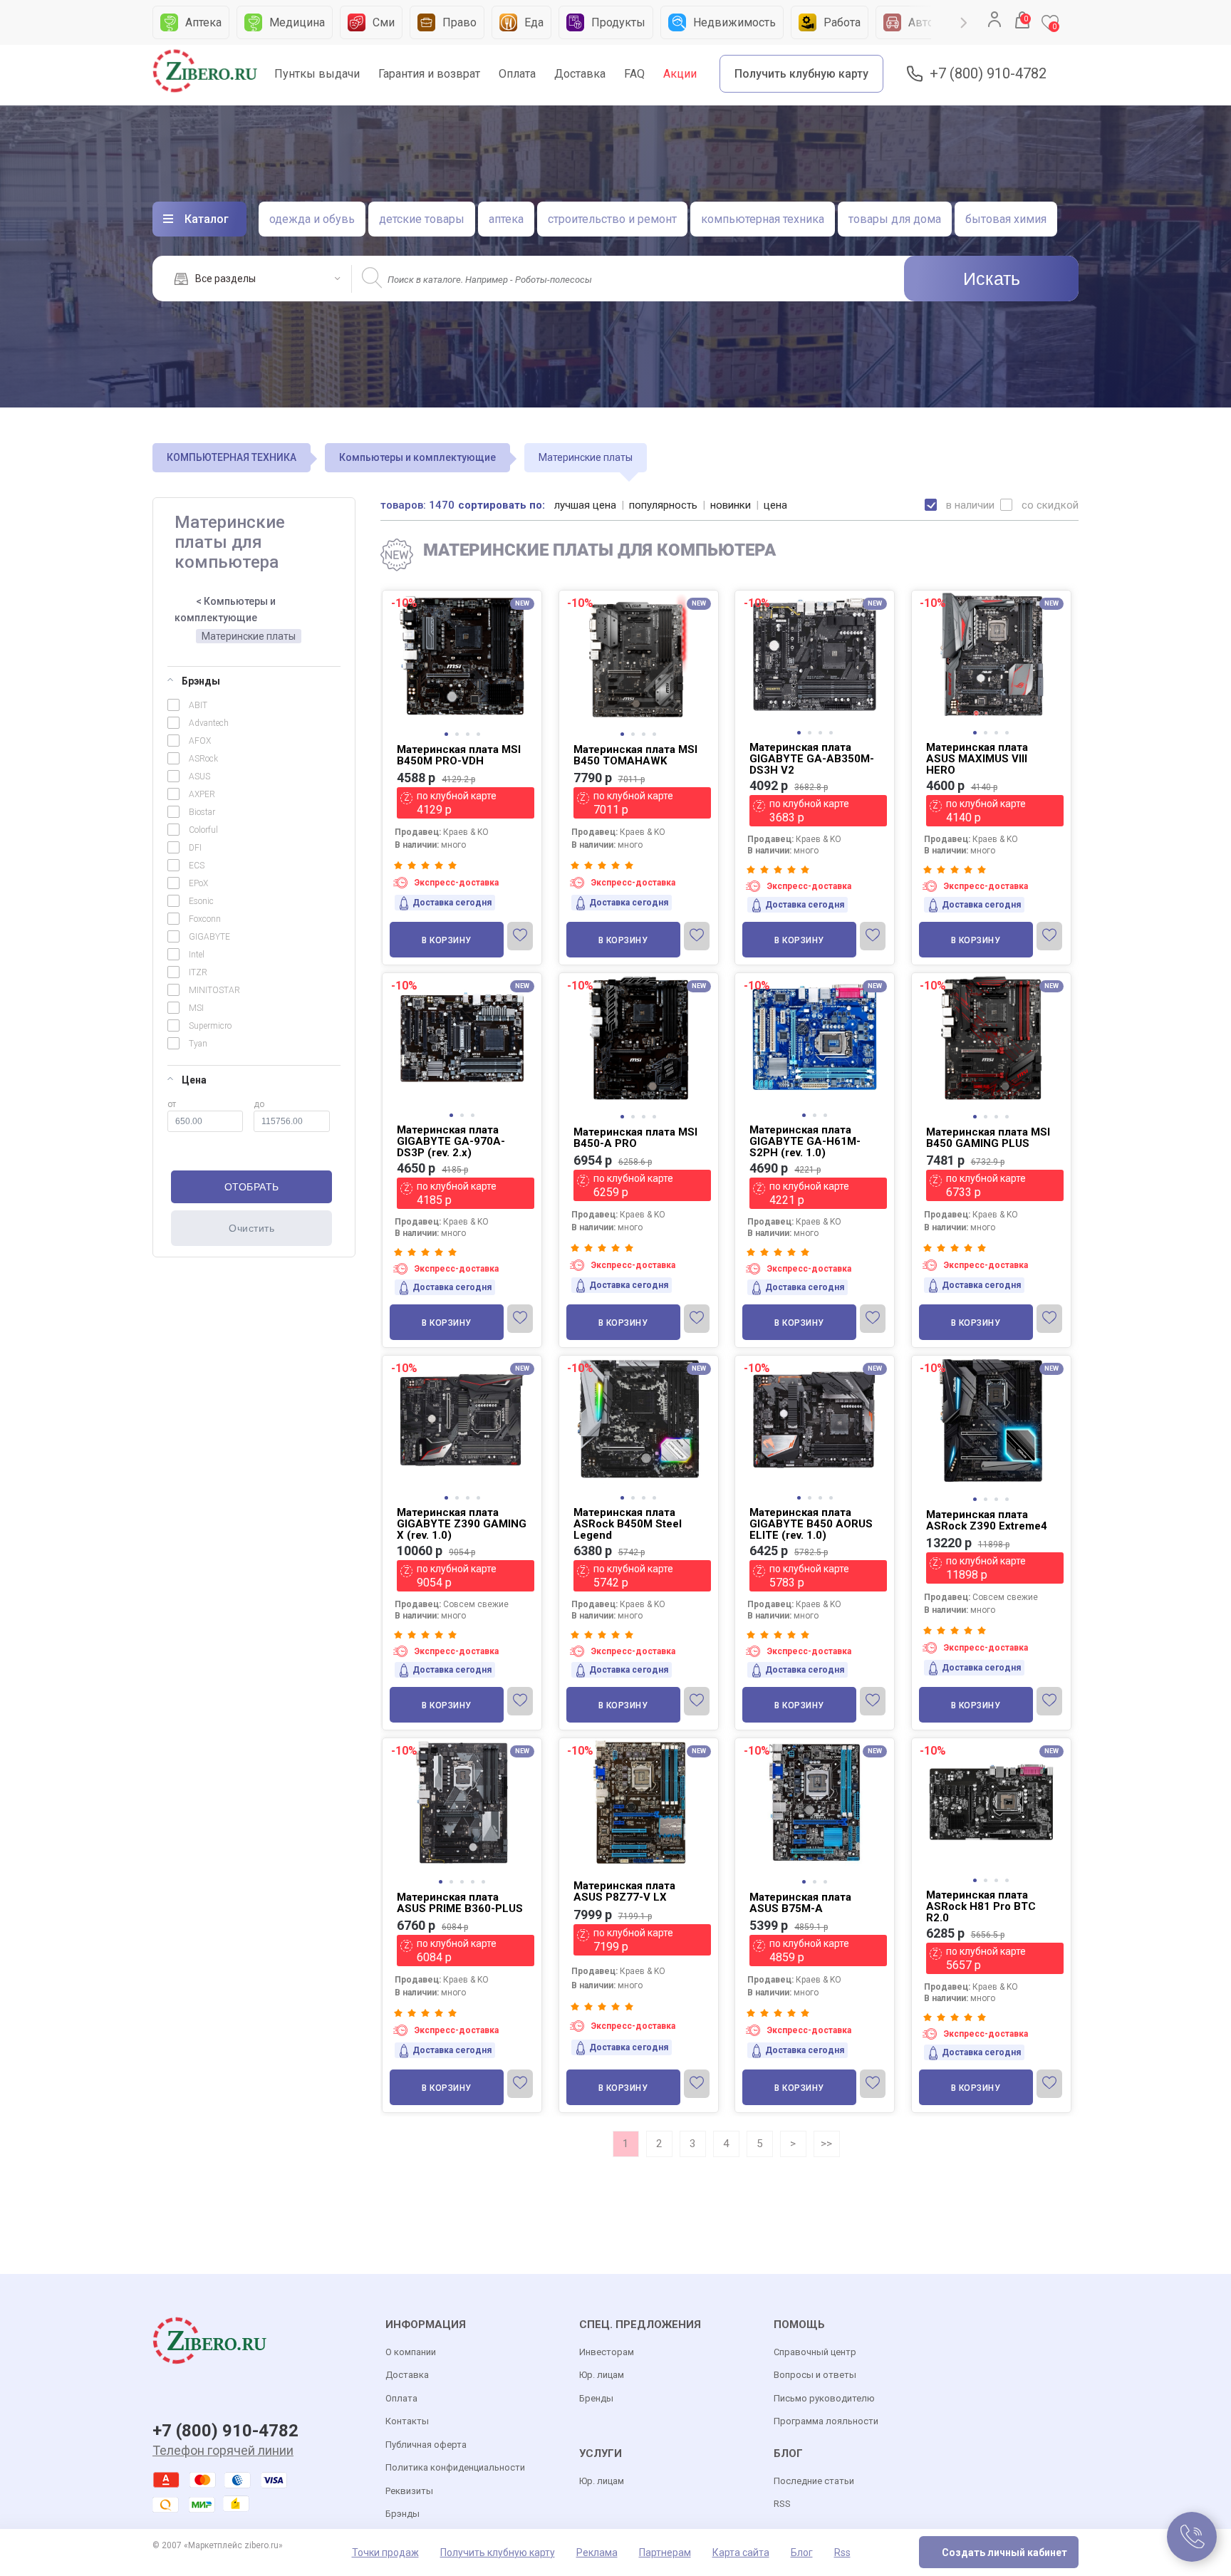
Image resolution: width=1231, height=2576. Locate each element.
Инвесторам (607, 2352)
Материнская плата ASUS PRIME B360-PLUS (460, 1903)
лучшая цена (585, 505)
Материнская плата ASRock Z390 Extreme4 (987, 1520)
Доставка (580, 74)
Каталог (207, 219)
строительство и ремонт (612, 219)
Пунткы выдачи (317, 74)
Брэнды (201, 681)
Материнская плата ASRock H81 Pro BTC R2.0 (981, 1906)
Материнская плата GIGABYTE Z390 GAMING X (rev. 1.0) (462, 1524)
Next (964, 23)
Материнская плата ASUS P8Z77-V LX (624, 1891)
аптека (506, 219)
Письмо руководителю (824, 2398)
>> (826, 2144)
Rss (842, 2552)
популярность (663, 505)
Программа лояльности (826, 2421)
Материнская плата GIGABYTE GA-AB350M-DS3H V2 (812, 759)
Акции (680, 74)
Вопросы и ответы (815, 2375)
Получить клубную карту (801, 74)
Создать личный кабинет (1004, 2552)
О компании (411, 2352)
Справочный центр (815, 2352)
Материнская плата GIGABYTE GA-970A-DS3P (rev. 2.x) (451, 1141)
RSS (782, 2504)
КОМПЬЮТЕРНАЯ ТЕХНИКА (232, 457)
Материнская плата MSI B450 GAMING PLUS (988, 1138)
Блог (802, 2552)
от (172, 1104)
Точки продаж (385, 2552)
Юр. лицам (602, 2375)
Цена (194, 1080)
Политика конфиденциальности (455, 2467)
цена (775, 505)
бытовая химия (1006, 219)
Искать (992, 279)
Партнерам (665, 2552)
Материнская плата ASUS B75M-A (800, 1903)
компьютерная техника (763, 219)
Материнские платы (249, 636)
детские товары (422, 219)
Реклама (597, 2552)
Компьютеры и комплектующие (417, 457)
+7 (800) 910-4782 (988, 74)
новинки (731, 505)
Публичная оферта (426, 2445)
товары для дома (895, 219)
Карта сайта (741, 2552)
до (259, 1104)
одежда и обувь (312, 219)
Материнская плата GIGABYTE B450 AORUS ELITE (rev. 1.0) (811, 1524)
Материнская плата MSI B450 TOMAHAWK (635, 755)
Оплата (517, 74)
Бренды (596, 2398)
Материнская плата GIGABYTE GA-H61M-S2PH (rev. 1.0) (805, 1141)
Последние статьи (814, 2481)
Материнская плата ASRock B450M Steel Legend (628, 1524)
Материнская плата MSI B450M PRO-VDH (459, 755)
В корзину (447, 940)
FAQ (634, 74)
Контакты (407, 2421)
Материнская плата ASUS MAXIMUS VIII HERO (977, 759)
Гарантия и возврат (429, 74)
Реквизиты (409, 2491)
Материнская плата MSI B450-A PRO (635, 1138)
